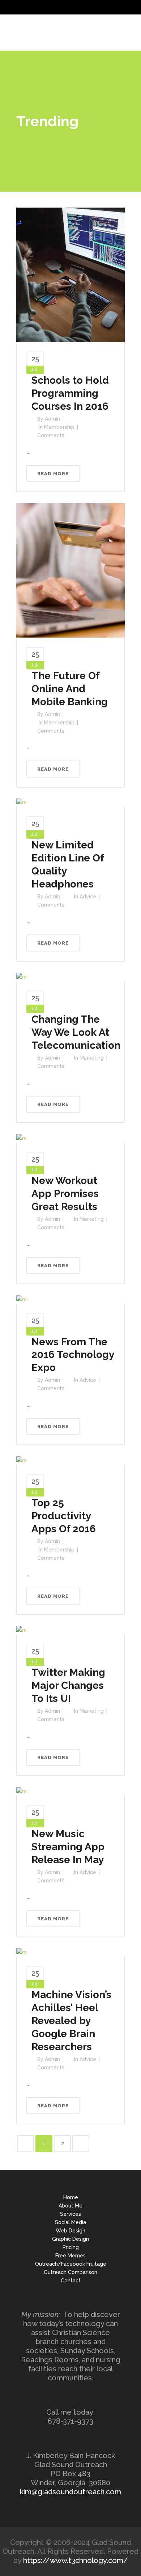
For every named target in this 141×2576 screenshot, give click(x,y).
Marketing (92, 1058)
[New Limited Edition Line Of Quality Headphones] (22, 802)
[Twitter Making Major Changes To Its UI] (22, 1630)
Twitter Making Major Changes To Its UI (68, 1685)
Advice (88, 897)
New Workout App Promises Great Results (65, 1194)
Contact (71, 2281)
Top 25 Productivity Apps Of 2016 (64, 1516)
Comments (51, 435)
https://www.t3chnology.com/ (76, 2560)
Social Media (70, 2222)
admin (52, 419)
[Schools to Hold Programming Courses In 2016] (70, 274)
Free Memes (70, 2256)
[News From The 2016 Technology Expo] (22, 1299)
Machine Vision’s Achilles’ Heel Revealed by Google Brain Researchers (71, 2021)
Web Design (70, 2231)
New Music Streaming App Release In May (68, 1847)
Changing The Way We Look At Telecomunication (76, 1032)
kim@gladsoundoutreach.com (70, 2492)
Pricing (71, 2247)
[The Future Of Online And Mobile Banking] (70, 570)
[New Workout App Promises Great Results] (22, 1138)
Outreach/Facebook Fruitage (71, 2264)
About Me (70, 2206)
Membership (59, 427)
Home (71, 2197)
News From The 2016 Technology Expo (73, 1355)
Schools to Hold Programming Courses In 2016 (70, 393)
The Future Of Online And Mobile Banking (70, 689)
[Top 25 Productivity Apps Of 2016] (22, 1460)
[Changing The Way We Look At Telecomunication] (22, 976)
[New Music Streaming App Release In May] (22, 1791)
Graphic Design (70, 2239)
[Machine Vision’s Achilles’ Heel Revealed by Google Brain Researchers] (22, 1952)
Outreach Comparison (70, 2272)
